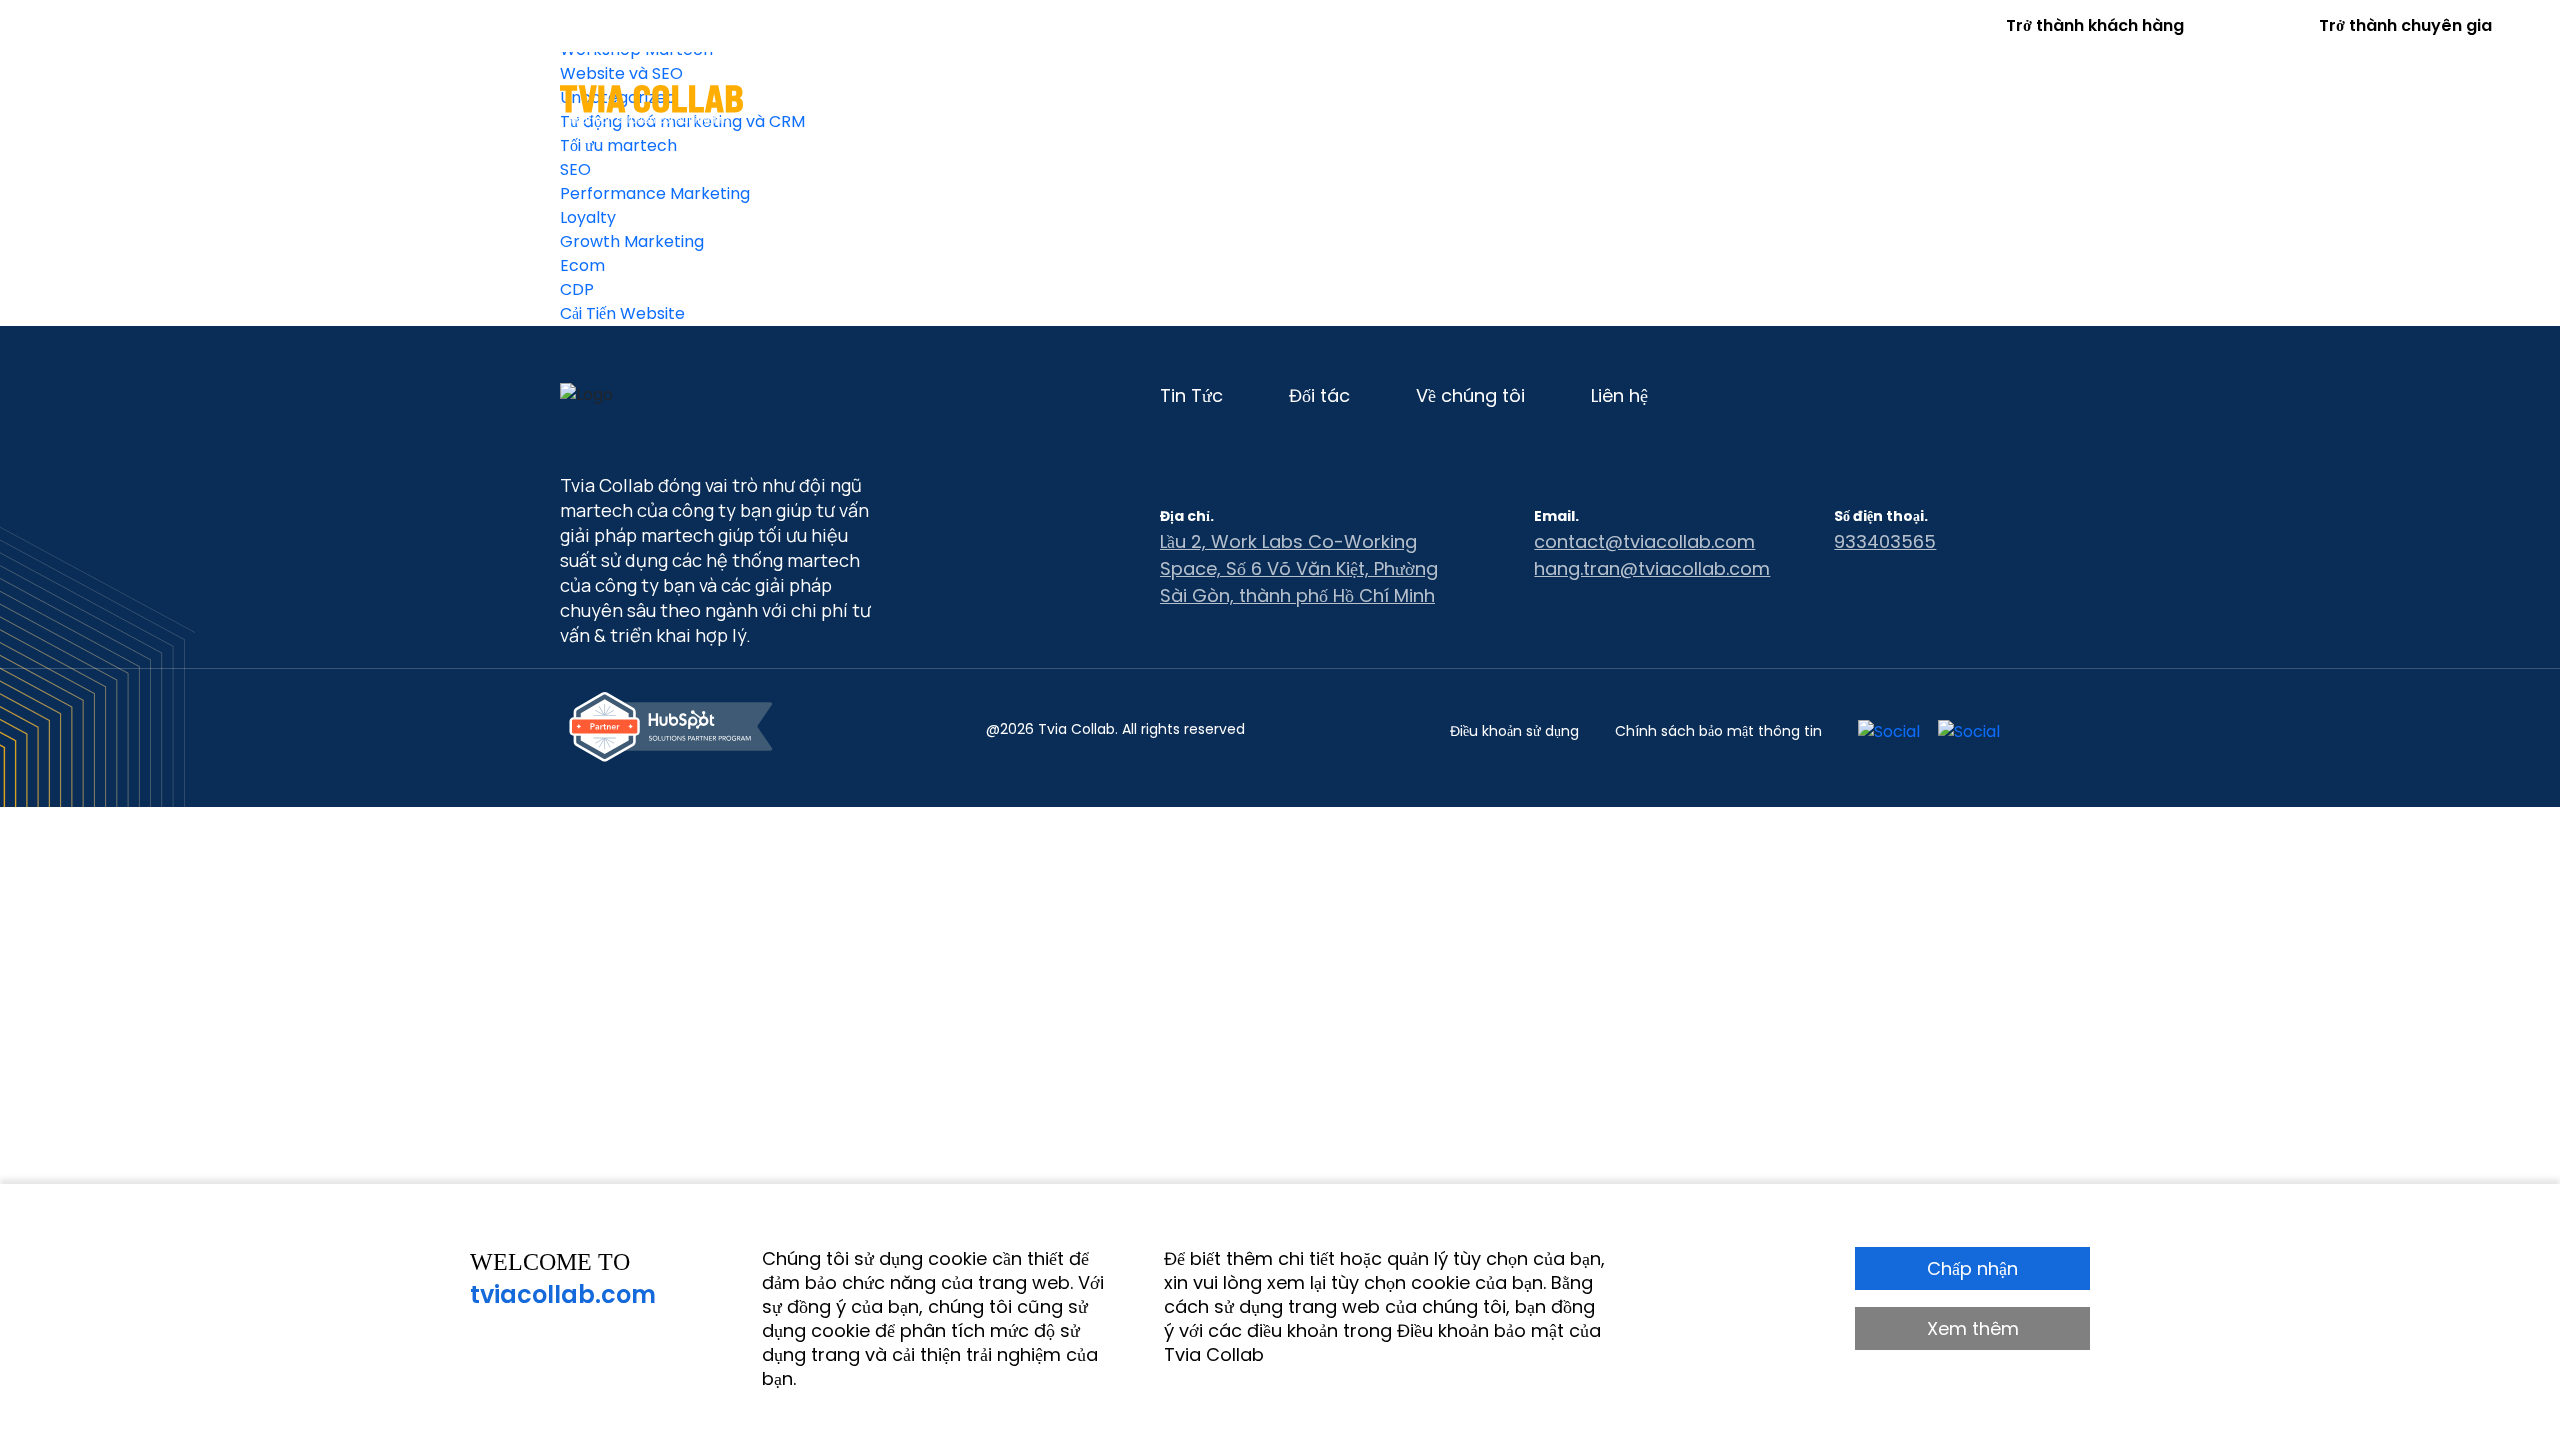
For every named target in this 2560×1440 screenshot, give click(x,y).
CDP (577, 289)
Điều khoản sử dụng (1514, 731)
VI (1991, 101)
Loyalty (588, 217)
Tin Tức (1584, 103)
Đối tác (1477, 103)
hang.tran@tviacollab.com (1652, 568)
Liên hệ (1843, 103)
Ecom (582, 265)
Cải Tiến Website (622, 313)
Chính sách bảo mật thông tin (1718, 731)
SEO (575, 169)
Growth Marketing (632, 241)
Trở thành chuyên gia (2405, 25)
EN (1939, 101)
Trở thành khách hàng (2095, 25)
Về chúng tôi (1715, 103)
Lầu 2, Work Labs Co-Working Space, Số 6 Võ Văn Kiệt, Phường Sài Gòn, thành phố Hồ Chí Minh (1299, 568)
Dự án (1377, 103)
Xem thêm (1973, 1328)
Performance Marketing (655, 193)
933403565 (1885, 541)
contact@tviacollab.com (1644, 541)
